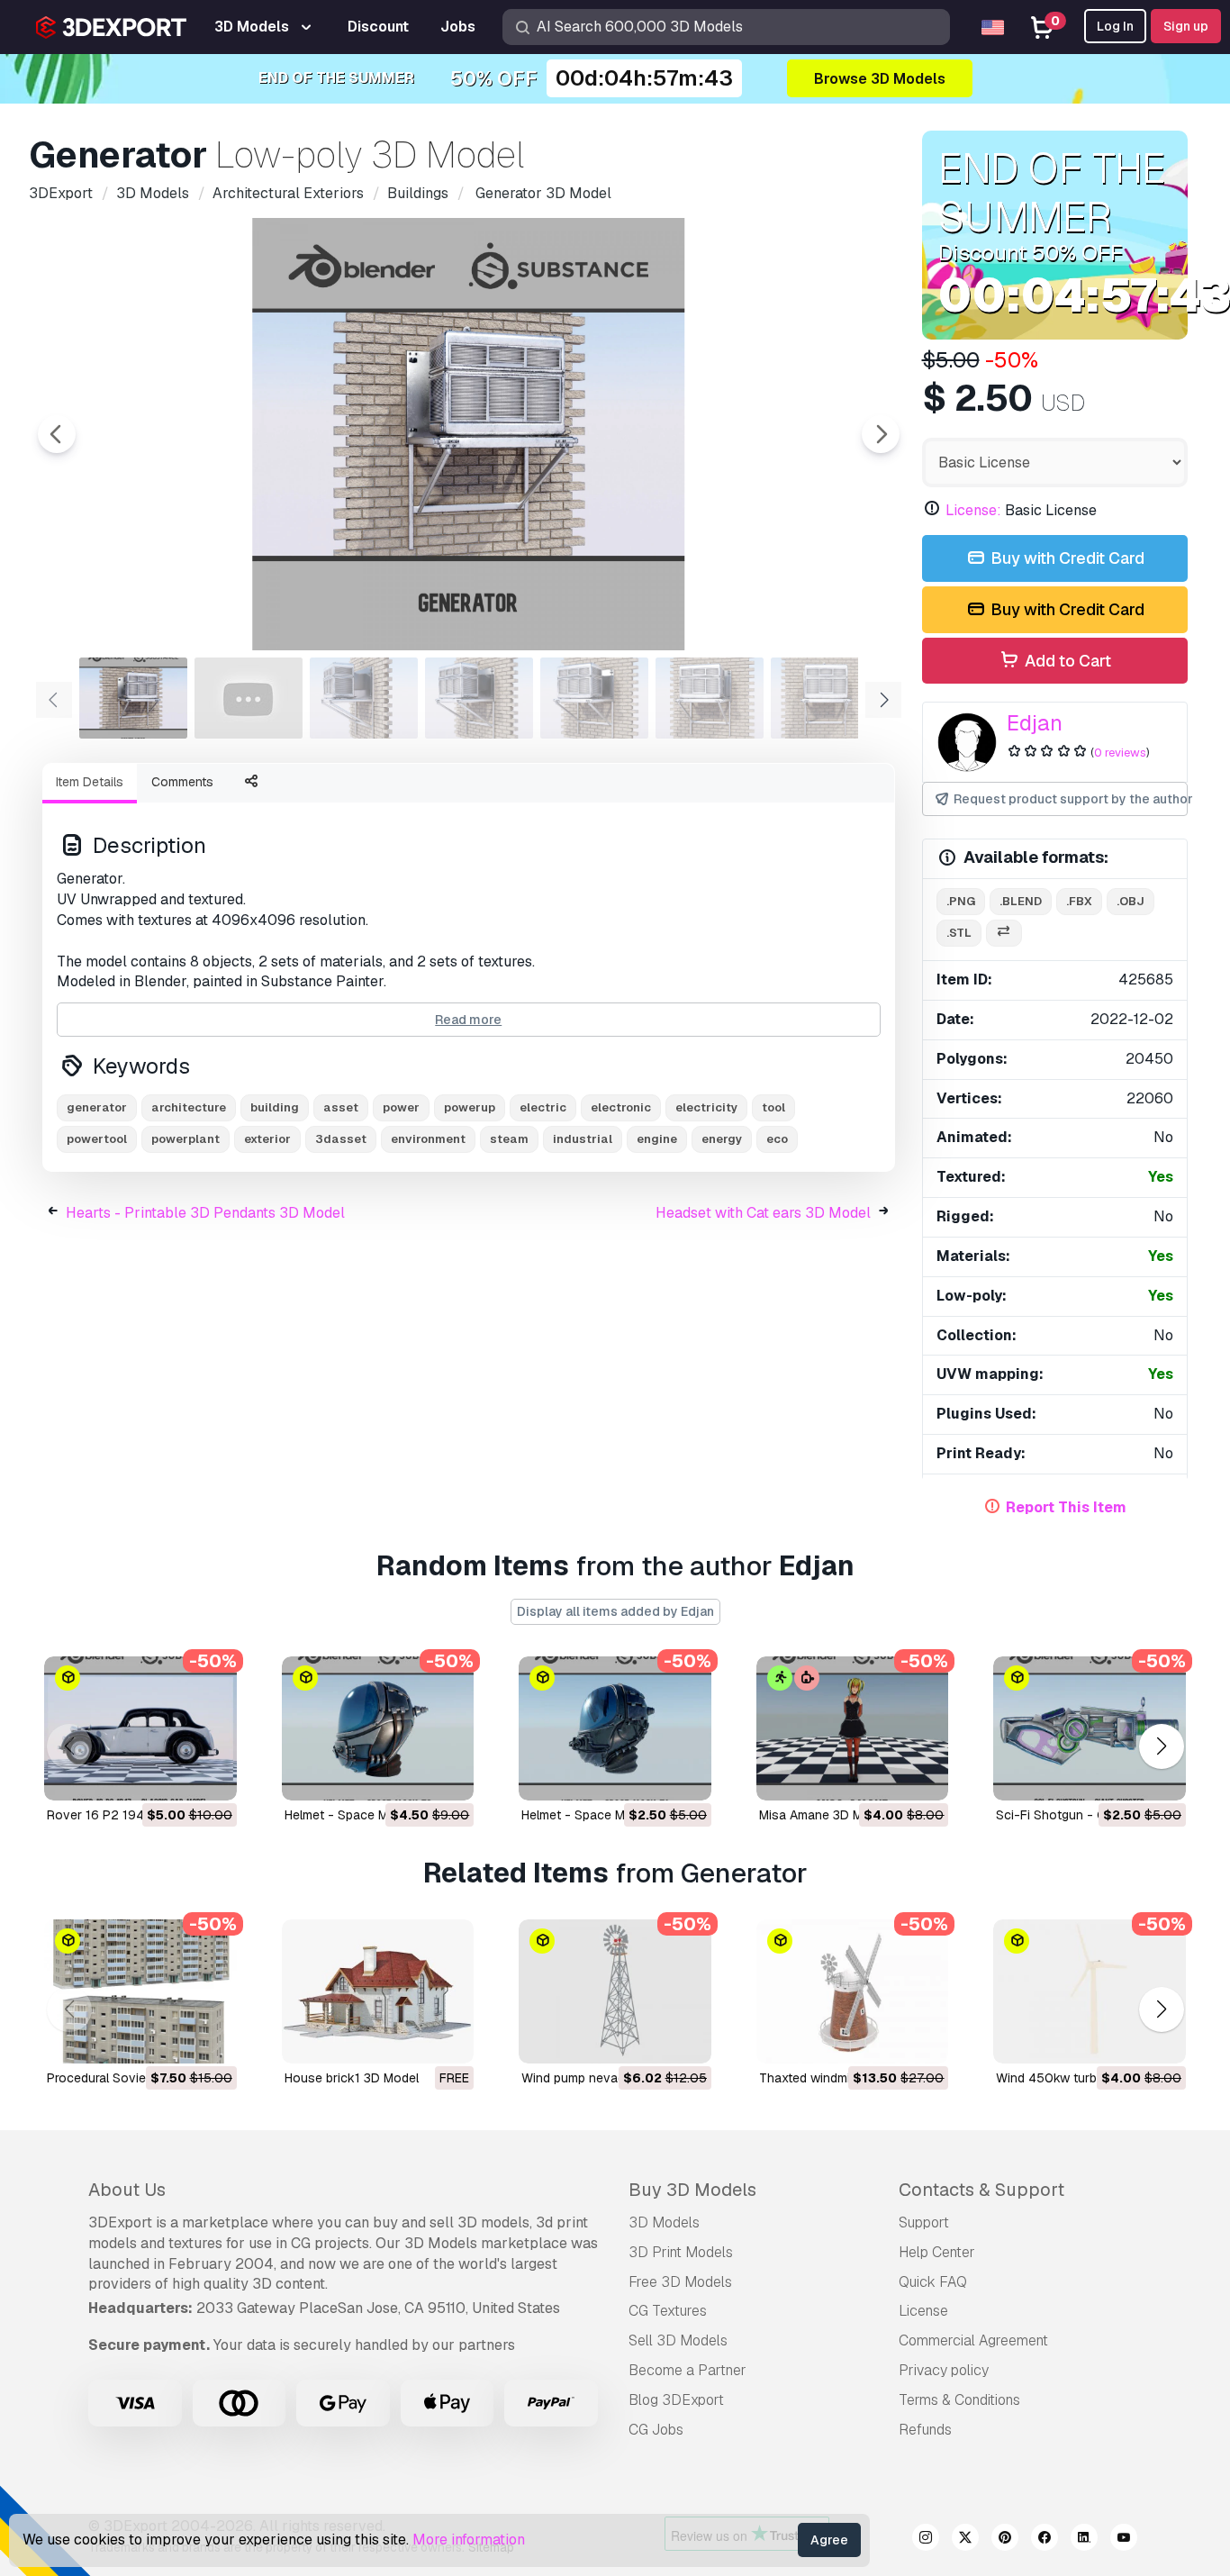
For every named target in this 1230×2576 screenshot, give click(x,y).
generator (97, 1107)
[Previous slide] (57, 434)
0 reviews (1120, 753)
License (923, 2311)
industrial (583, 1139)
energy (722, 1139)
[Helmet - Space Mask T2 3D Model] (378, 1728)
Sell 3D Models (678, 2340)
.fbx (1079, 901)
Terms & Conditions (959, 2400)
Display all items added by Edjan (615, 1611)
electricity (706, 1107)
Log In (1115, 26)
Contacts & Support (981, 2190)
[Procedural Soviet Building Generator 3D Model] (140, 1991)
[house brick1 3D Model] (378, 1991)
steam (509, 1139)
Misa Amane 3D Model (823, 1815)
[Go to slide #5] (594, 698)
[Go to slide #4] (479, 698)
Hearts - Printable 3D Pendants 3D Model (205, 1213)
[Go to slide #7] (825, 698)
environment (428, 1139)
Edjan (1035, 723)
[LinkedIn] (1084, 2540)
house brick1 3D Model (352, 2078)
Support (924, 2222)
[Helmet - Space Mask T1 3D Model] (615, 1728)
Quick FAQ (933, 2282)
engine (657, 1139)
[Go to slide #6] (710, 698)
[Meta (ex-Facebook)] (1045, 2540)
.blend (1021, 901)
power (401, 1107)
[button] (1161, 1746)
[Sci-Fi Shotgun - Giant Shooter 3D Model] (1090, 1728)
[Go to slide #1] (133, 698)
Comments (182, 782)
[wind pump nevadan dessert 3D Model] (615, 1991)
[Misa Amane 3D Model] (853, 1728)
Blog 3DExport (676, 2400)
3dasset (341, 1139)
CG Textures (668, 2311)
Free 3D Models (680, 2282)
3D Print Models (681, 2252)
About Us (127, 2190)
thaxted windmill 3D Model (837, 2078)
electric (543, 1107)
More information (469, 2540)
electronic (621, 1107)
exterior (267, 1139)
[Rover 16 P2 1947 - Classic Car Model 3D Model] (140, 1728)
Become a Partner (687, 2370)
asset (341, 1107)
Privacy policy (944, 2370)
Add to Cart (1066, 661)
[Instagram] (926, 2540)
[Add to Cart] (174, 1775)
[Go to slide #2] (249, 698)
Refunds (925, 2430)
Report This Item (1066, 1507)
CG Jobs (656, 2430)
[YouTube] (1124, 2540)
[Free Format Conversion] (1004, 934)
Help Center (937, 2252)
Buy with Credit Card (1066, 558)
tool (773, 1107)
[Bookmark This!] (211, 1775)
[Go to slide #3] (364, 698)
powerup (470, 1107)
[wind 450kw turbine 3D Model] (1090, 1991)
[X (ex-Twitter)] (965, 2540)
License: (973, 510)
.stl (959, 933)
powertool (97, 1139)
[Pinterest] (1005, 2540)
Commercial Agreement (973, 2340)
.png (961, 901)
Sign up (1186, 26)
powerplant (185, 1139)
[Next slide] (881, 434)
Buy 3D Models (692, 2190)
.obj (1131, 901)
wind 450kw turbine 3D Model (1084, 2078)
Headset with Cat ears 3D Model (763, 1213)
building (275, 1107)
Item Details (90, 782)
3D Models (664, 2222)
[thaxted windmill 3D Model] (853, 1991)
